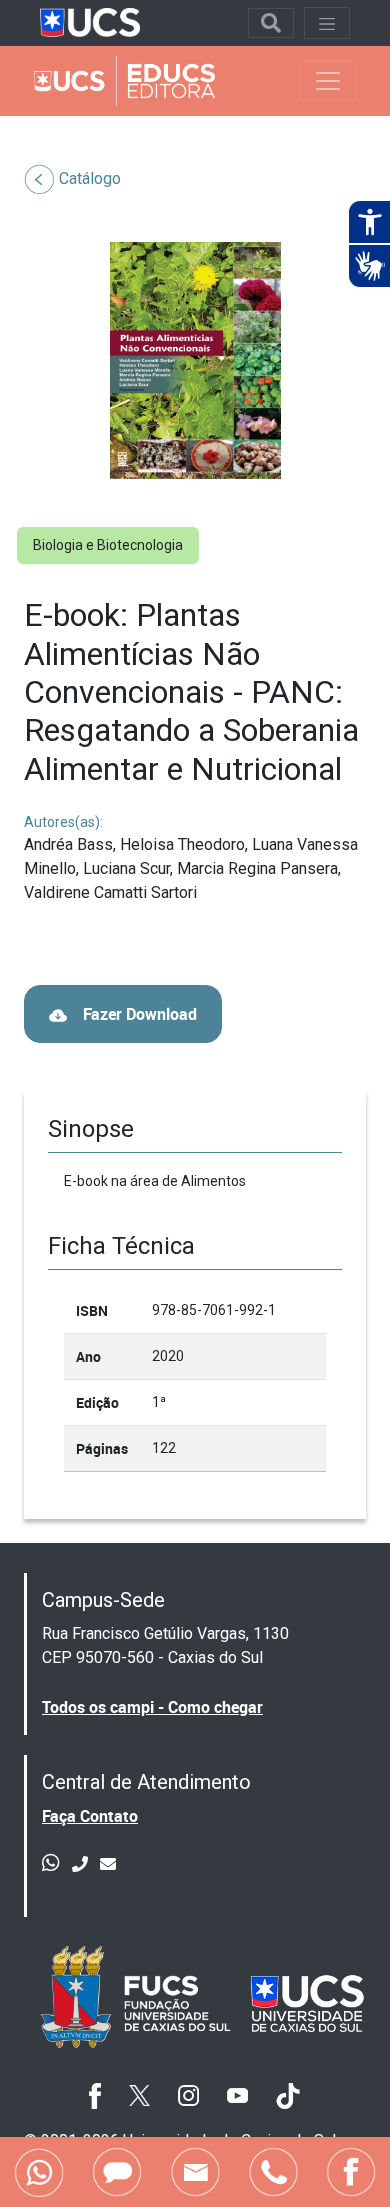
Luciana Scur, (130, 868)
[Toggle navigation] (271, 23)
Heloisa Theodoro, (186, 844)
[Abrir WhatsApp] (340, 2156)
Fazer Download (138, 1014)
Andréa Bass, (72, 844)
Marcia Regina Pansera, (259, 868)
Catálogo (90, 178)
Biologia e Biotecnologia (108, 545)
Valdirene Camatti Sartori (110, 892)
